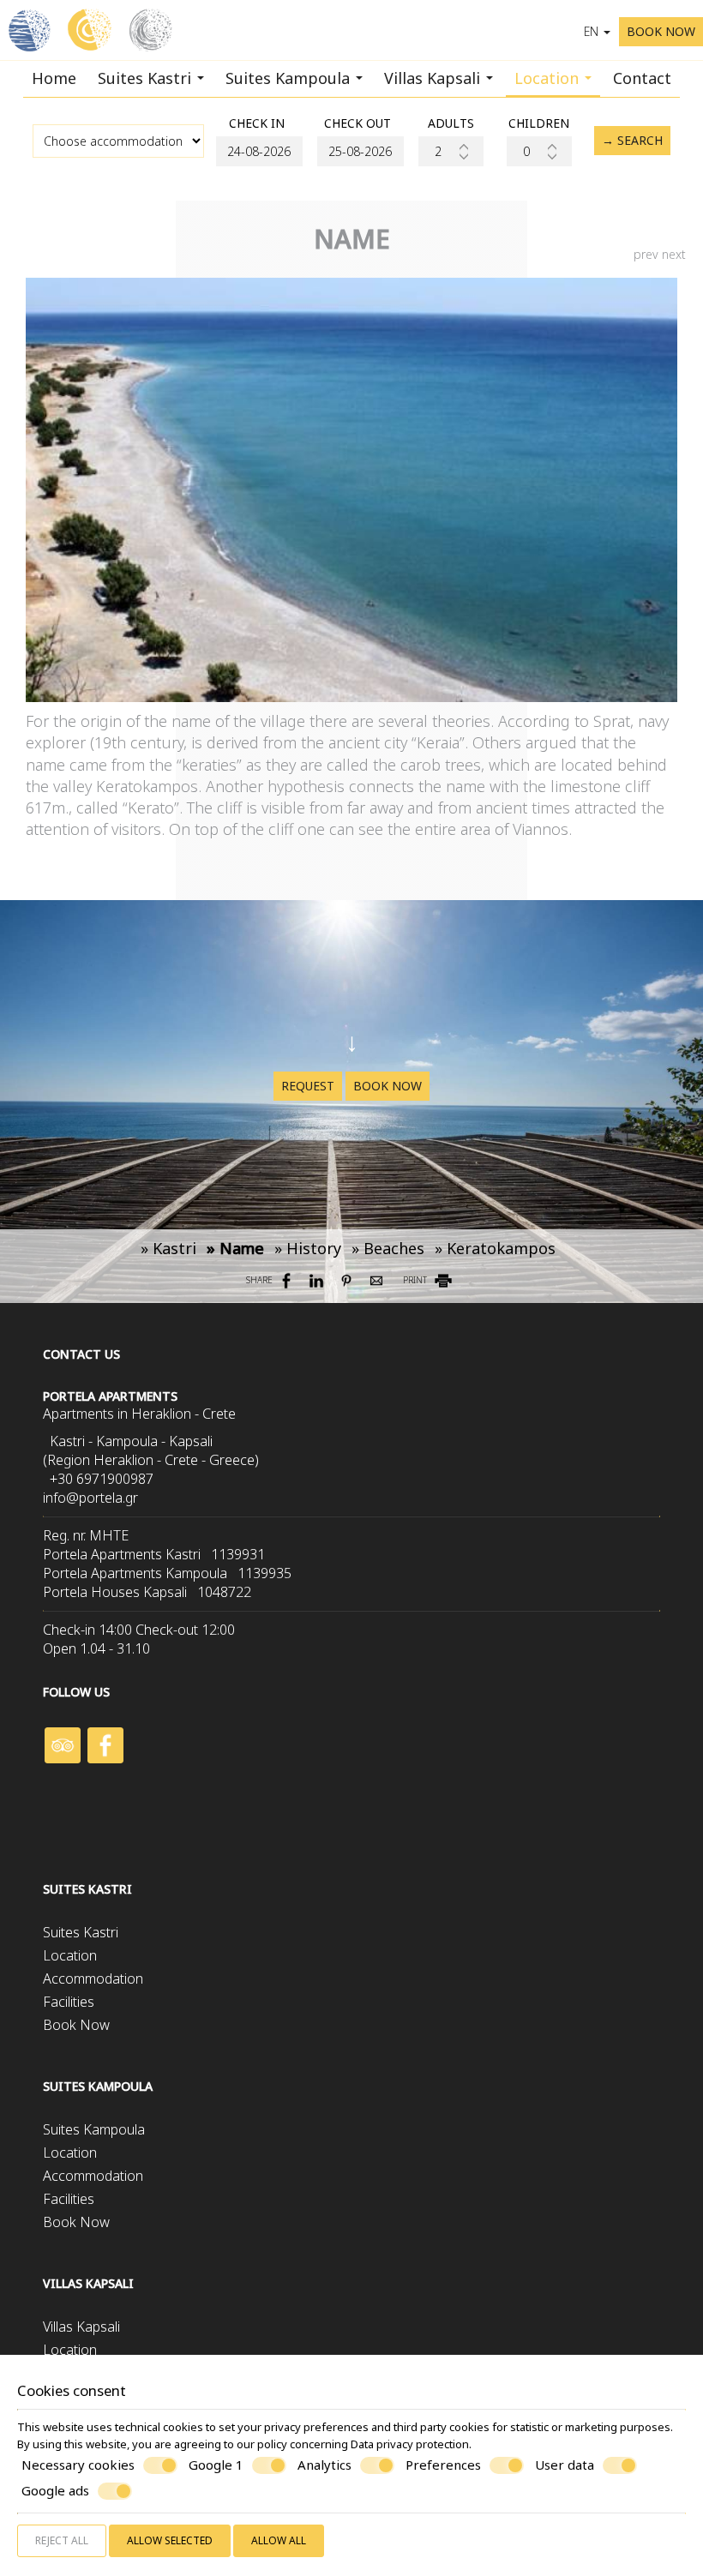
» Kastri (168, 1248)
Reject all (62, 2540)
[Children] (539, 151)
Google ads (55, 2491)
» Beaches (388, 1248)
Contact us (81, 1354)
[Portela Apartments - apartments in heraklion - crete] (90, 28)
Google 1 (216, 2465)
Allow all (279, 2540)
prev (646, 254)
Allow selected (170, 2540)
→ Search (632, 140)
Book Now (76, 2025)
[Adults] (451, 151)
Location (549, 78)
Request (308, 1086)
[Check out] (358, 151)
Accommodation (93, 1979)
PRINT (416, 1280)
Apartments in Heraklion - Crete (139, 1414)
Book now (388, 1086)
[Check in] (256, 151)
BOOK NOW (661, 31)
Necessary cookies (78, 2465)
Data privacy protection (410, 2444)
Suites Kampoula (290, 78)
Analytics (324, 2465)
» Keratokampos (495, 1248)
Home (54, 78)
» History (308, 1248)
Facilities (69, 2002)
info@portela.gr (90, 1498)
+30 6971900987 (102, 1479)
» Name (235, 1248)
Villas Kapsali (434, 78)
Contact (642, 78)
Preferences (443, 2465)
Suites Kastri (147, 78)
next (674, 254)
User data (565, 2465)
